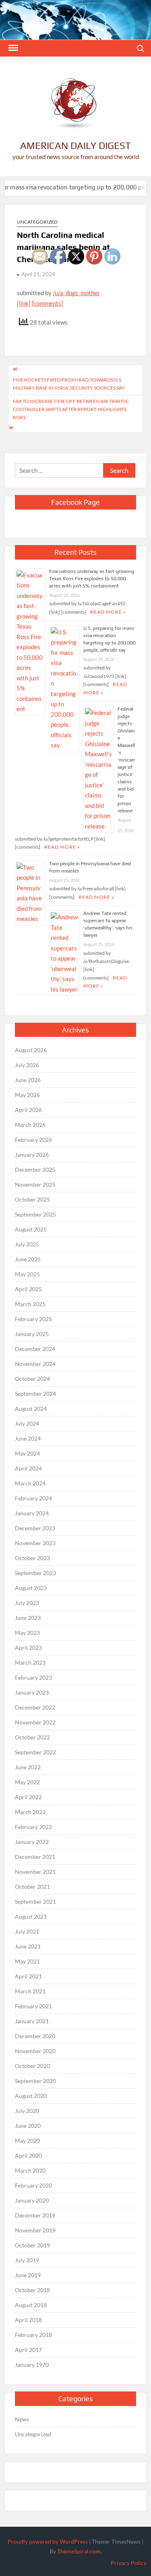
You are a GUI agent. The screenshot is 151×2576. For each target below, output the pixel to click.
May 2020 (27, 2141)
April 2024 (28, 1468)
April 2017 (28, 2350)
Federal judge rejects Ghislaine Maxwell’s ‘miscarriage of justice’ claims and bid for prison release (126, 760)
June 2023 (28, 1618)
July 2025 (27, 1244)
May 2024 (27, 1453)
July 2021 (27, 1931)
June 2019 (28, 2275)
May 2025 (27, 1274)
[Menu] (12, 48)
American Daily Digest (75, 146)
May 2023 (27, 1633)
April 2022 (28, 1797)
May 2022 (27, 1782)
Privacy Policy (129, 2563)
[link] (24, 303)
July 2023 (27, 1603)
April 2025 (28, 1289)
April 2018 (28, 2320)
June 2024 (28, 1438)
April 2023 (28, 1648)
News (22, 2419)
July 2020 (27, 2111)
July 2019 (27, 2260)
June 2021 (28, 1946)
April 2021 (28, 1976)
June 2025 (28, 1259)
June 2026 (28, 1080)
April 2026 (28, 1110)
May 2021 (27, 1961)
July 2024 (27, 1423)
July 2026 (27, 1065)
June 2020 (28, 2126)
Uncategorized (37, 222)
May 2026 (27, 1095)
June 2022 (28, 1767)
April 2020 (28, 2155)
